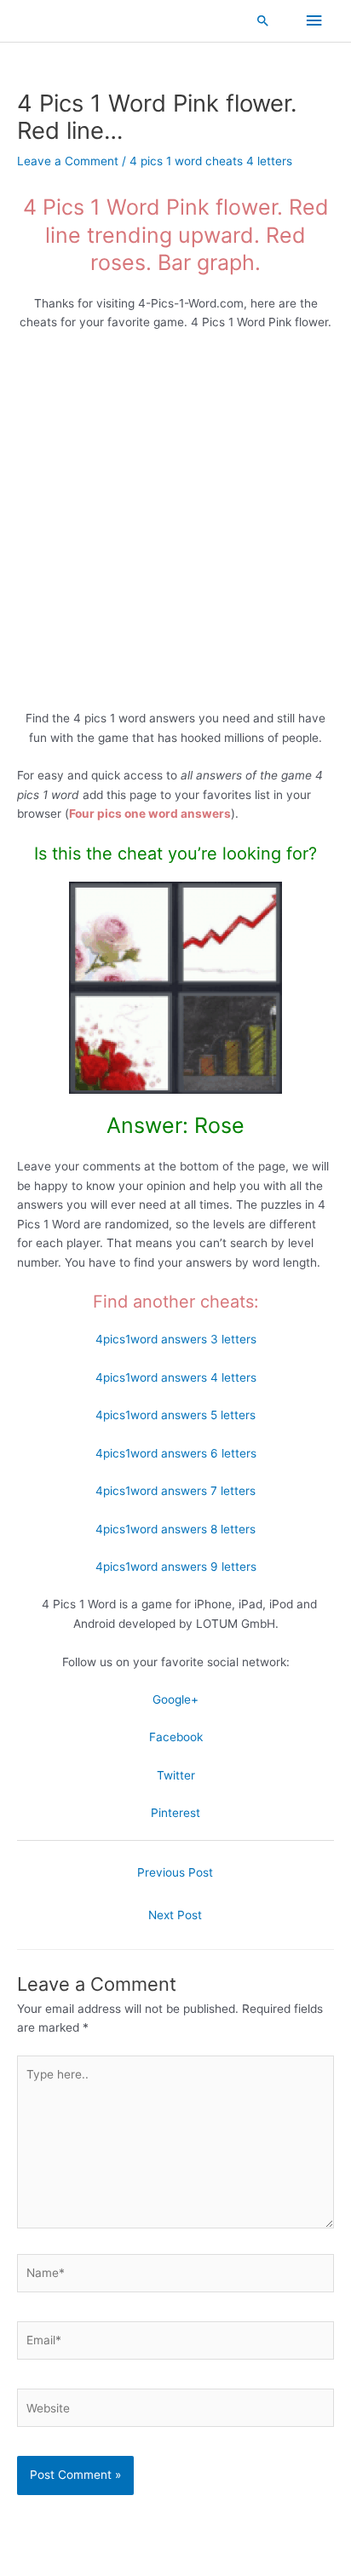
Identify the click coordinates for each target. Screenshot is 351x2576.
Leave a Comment (68, 161)
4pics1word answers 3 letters (176, 1339)
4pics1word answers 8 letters (175, 1529)
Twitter (176, 1775)
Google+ (175, 1699)
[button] (263, 20)
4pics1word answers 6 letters (176, 1453)
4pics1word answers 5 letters (175, 1415)
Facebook (176, 1737)
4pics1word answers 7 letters (175, 1491)
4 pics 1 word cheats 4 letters (211, 161)
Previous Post (175, 1872)
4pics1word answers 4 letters (176, 1377)
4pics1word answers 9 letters (176, 1567)
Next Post (175, 1915)
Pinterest (175, 1813)
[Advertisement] (175, 526)
